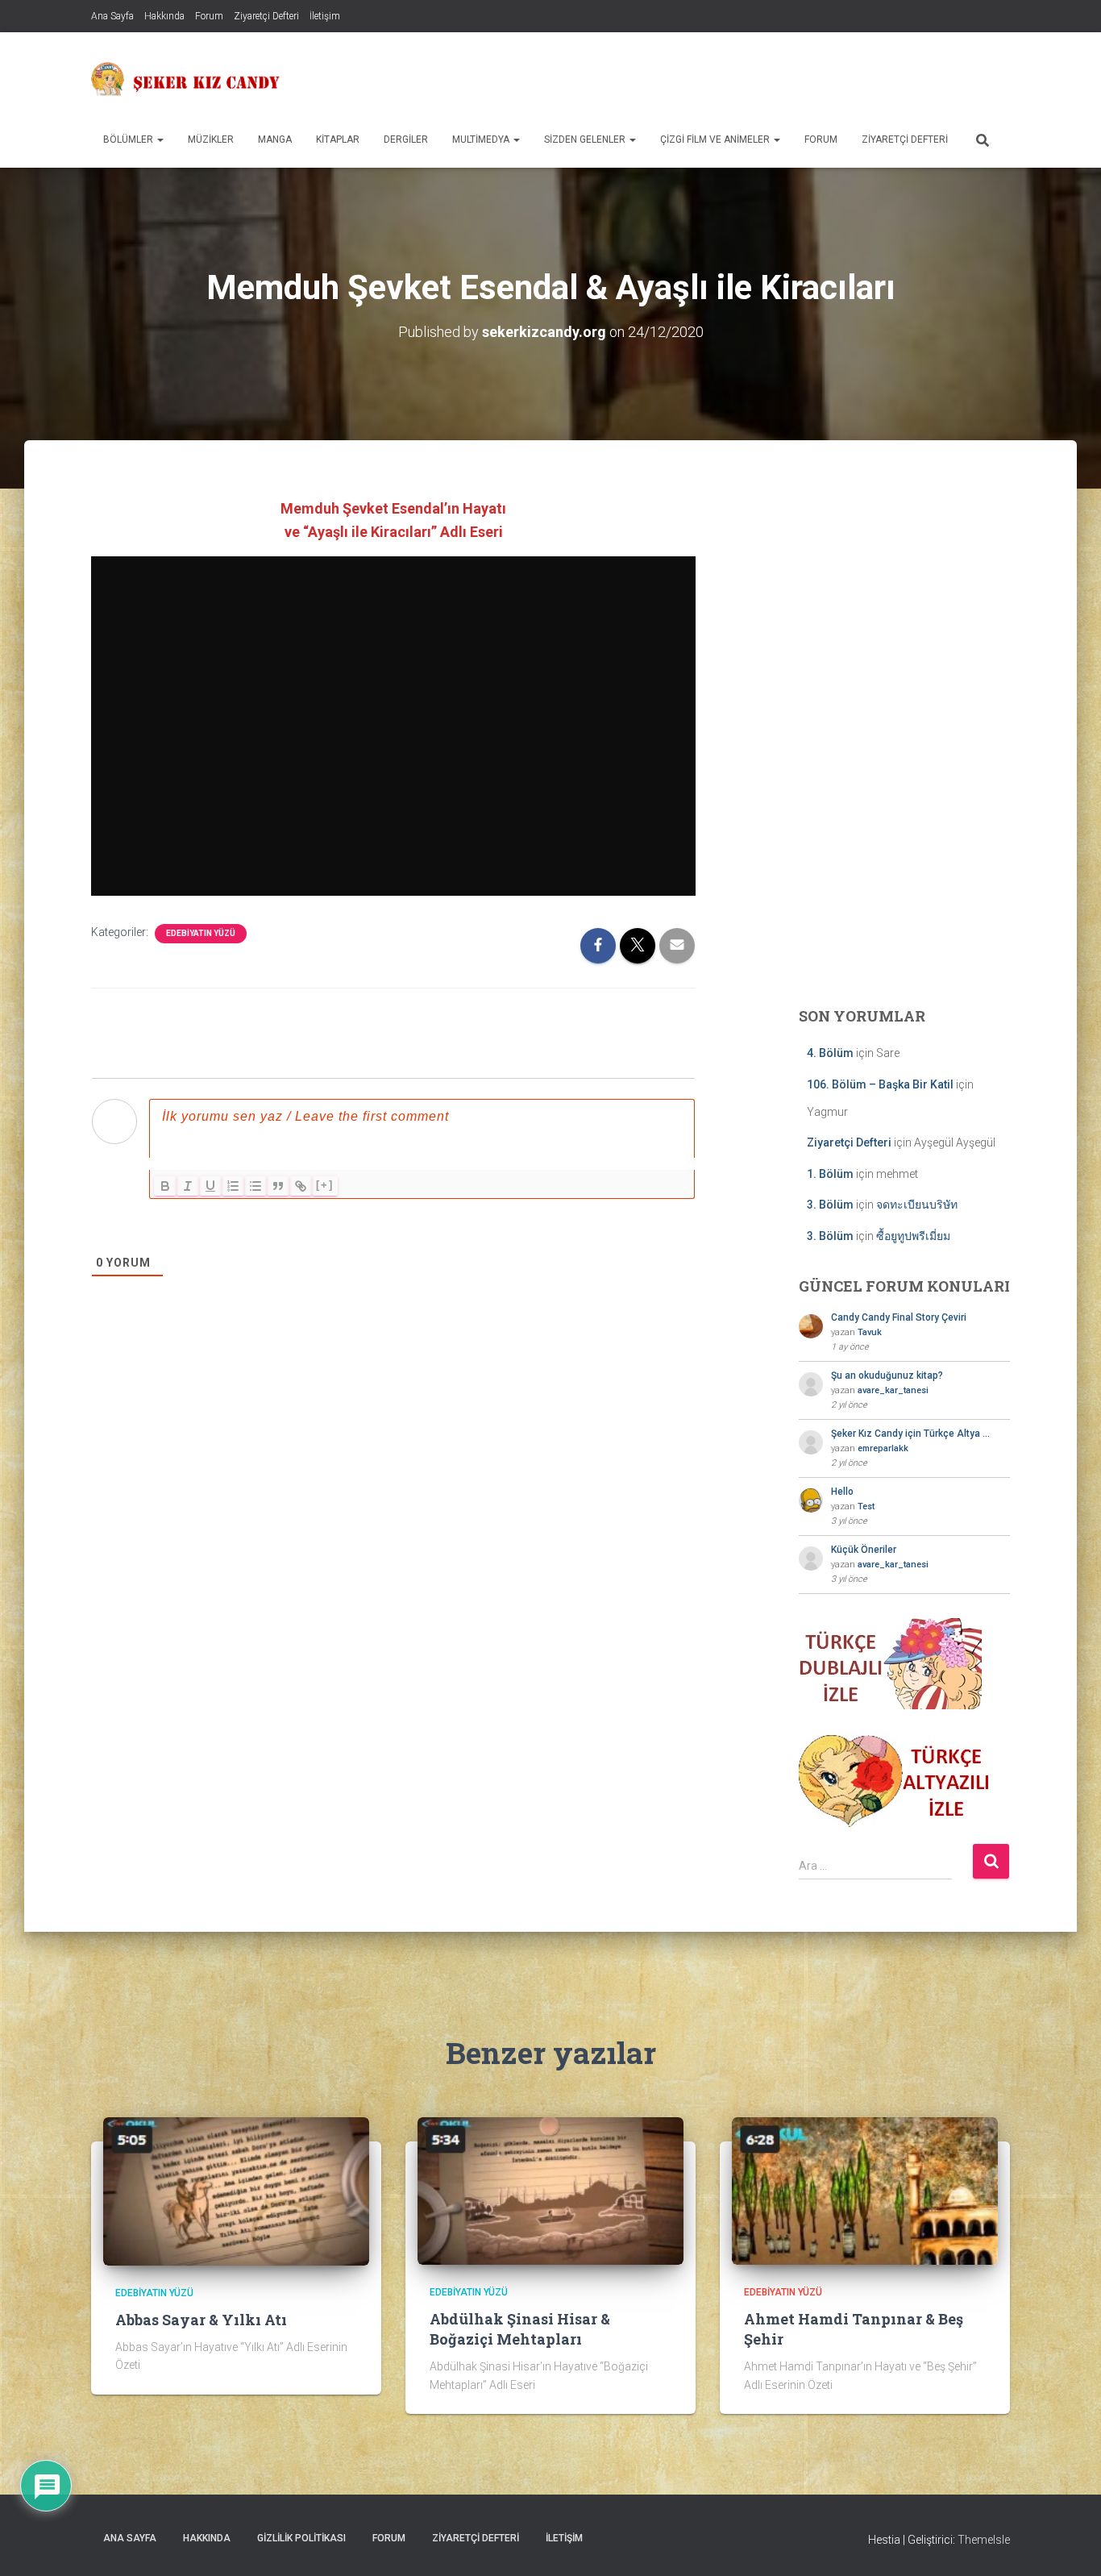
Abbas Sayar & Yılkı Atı (201, 2320)
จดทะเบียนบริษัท (917, 1205)
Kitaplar (338, 139)
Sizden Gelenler (586, 139)
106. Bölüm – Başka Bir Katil (880, 1084)
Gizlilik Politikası (301, 2538)
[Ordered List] (233, 1186)
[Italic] (188, 1186)
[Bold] (165, 1186)
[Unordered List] (256, 1186)
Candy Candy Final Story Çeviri (899, 1317)
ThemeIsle (984, 2540)
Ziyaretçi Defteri (266, 16)
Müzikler (211, 139)
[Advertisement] (717, 77)
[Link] (301, 1186)
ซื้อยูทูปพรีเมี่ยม (913, 1236)
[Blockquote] (278, 1186)
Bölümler (129, 139)
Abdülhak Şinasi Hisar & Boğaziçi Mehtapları (520, 2329)
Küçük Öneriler (864, 1550)
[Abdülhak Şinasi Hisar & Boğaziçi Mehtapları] (550, 2190)
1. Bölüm (830, 1174)
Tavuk (870, 1332)
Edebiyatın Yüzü (201, 933)
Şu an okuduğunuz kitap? (887, 1375)
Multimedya (482, 139)
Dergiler (406, 139)
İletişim (325, 16)
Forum (209, 16)
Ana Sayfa (112, 16)
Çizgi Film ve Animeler (716, 139)
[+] (325, 1185)
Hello (842, 1492)
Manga (275, 139)
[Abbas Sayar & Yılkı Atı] (236, 2191)
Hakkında (164, 16)
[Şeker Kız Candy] (186, 79)
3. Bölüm (830, 1205)
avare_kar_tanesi (893, 1390)
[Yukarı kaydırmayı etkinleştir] (1069, 2544)
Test (866, 1506)
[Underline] (210, 1186)
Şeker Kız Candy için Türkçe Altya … (910, 1434)
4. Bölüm (830, 1053)
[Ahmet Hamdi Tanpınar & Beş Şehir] (865, 2190)
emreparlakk (883, 1448)
